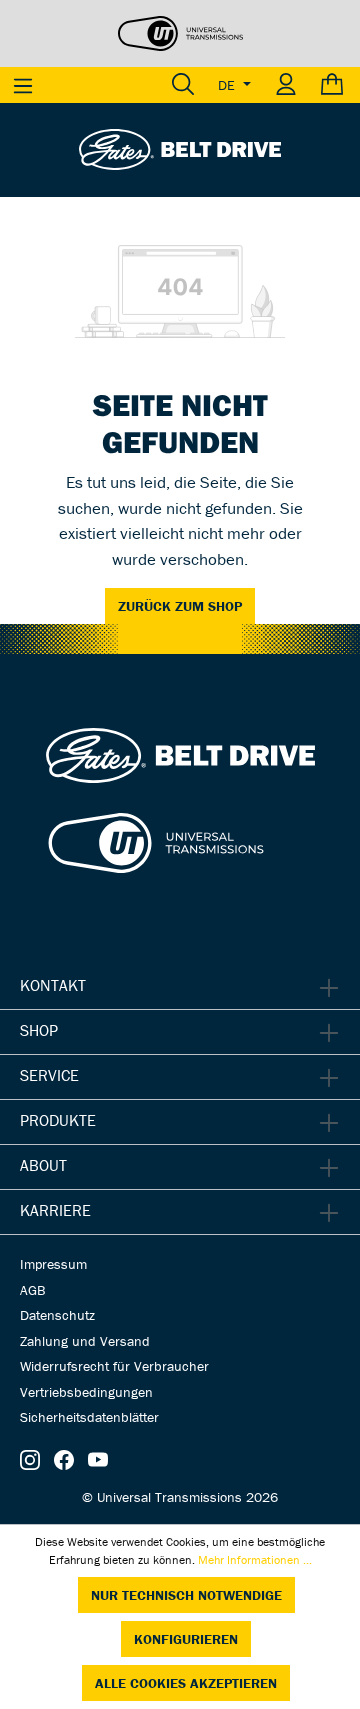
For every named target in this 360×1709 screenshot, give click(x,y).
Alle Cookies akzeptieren (186, 1683)
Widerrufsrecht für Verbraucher (114, 1366)
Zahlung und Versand (85, 1341)
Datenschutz (57, 1315)
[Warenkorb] (334, 85)
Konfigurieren (186, 1639)
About (43, 1165)
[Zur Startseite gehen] (180, 148)
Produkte (58, 1120)
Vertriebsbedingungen (86, 1392)
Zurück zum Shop (180, 606)
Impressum (53, 1264)
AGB (32, 1290)
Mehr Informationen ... (255, 1559)
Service (49, 1075)
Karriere (55, 1210)
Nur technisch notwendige (186, 1595)
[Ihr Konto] (286, 85)
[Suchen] (183, 85)
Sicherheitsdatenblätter (89, 1417)
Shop (39, 1030)
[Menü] (23, 85)
